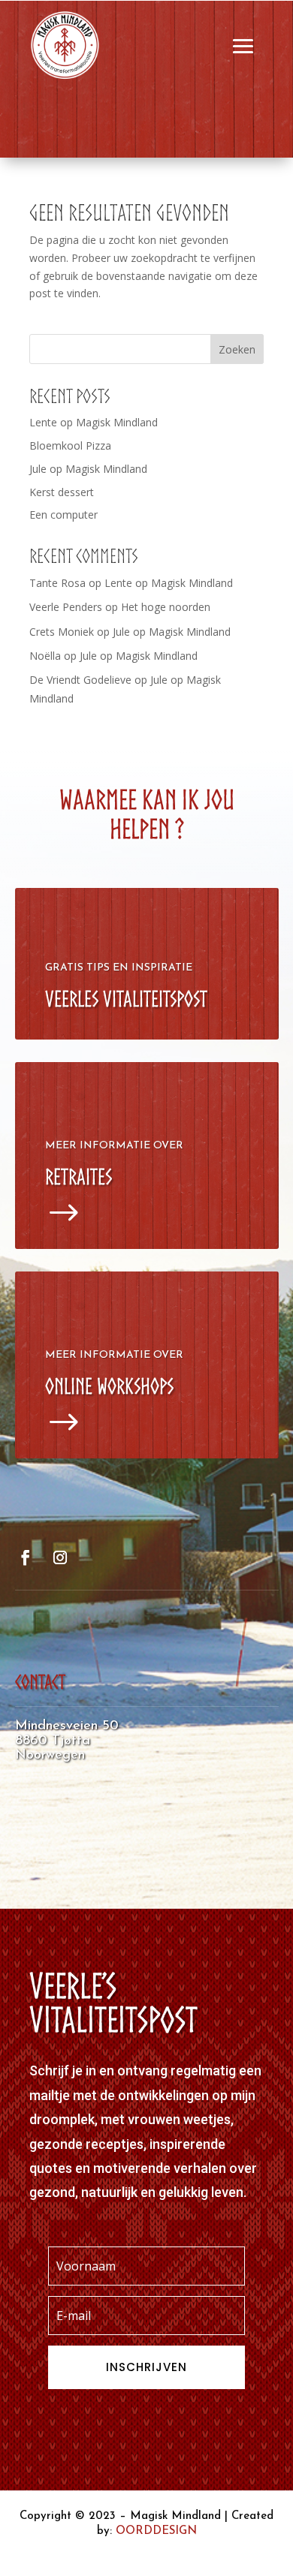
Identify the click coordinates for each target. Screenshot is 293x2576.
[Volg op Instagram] (60, 1557)
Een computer (63, 515)
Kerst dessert (62, 492)
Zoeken (237, 349)
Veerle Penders (66, 607)
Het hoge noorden (166, 607)
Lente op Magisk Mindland (94, 422)
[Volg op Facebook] (26, 1557)
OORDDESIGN (156, 2531)
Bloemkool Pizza (70, 445)
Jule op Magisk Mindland (88, 469)
